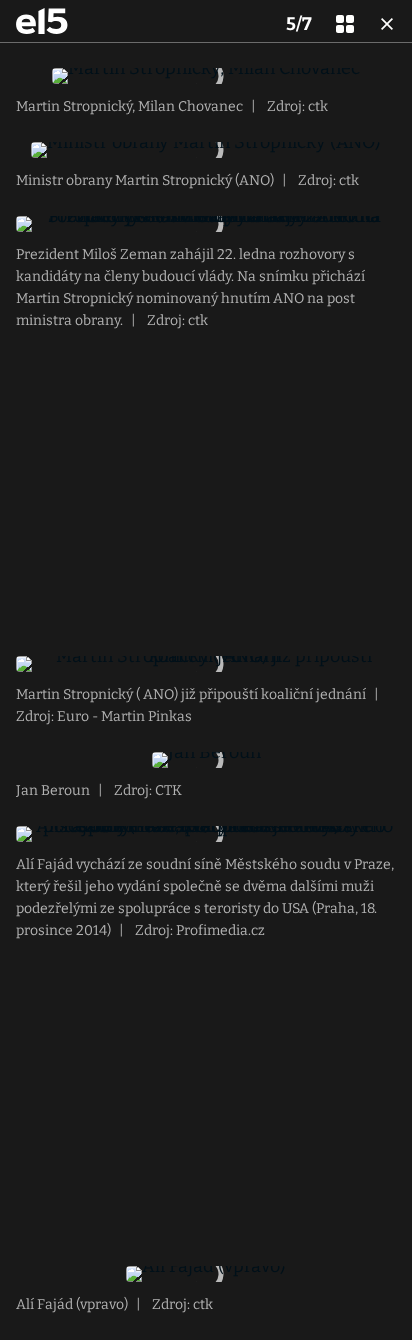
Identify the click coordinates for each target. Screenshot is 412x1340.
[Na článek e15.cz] (42, 21)
